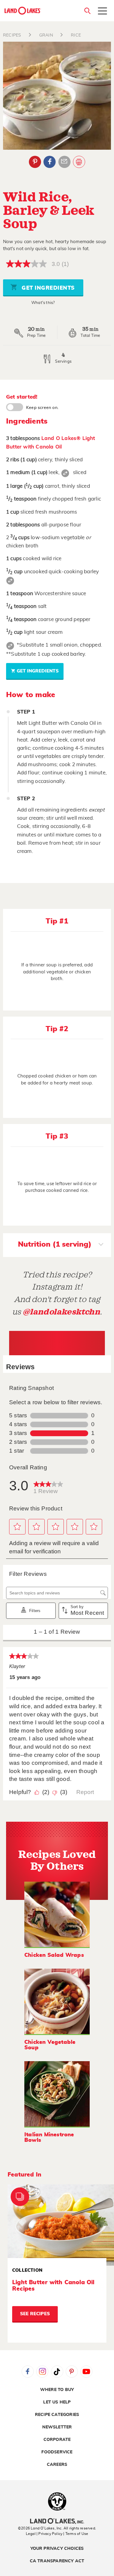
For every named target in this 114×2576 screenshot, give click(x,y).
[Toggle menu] (102, 12)
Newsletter (57, 2427)
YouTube (86, 2372)
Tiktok (57, 2372)
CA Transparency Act (57, 2561)
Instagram (42, 2372)
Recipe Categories (57, 2415)
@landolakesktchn (61, 1312)
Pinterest (35, 162)
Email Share (64, 162)
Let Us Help (57, 2402)
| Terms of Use (76, 2534)
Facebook (50, 162)
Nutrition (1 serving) (55, 1244)
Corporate (57, 2440)
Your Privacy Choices (57, 2549)
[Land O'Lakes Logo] (23, 11)
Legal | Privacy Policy (44, 2534)
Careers (57, 2465)
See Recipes (35, 2314)
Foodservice (57, 2452)
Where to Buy (57, 2390)
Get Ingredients (47, 288)
